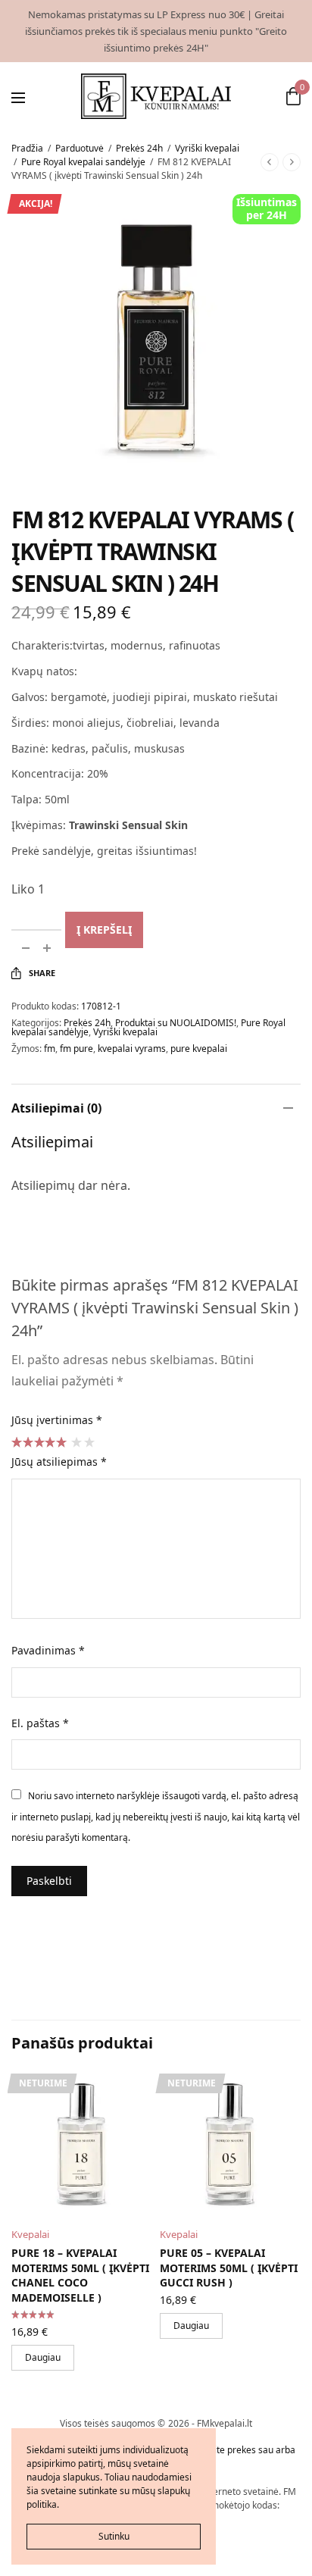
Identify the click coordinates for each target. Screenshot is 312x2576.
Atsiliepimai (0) (56, 1108)
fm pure (76, 1049)
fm (50, 1049)
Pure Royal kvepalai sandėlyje (83, 162)
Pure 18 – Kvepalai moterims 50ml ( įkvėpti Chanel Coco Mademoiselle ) (80, 2275)
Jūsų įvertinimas (57, 1420)
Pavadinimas (48, 1650)
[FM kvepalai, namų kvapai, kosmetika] (156, 96)
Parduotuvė (80, 148)
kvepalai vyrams (132, 1049)
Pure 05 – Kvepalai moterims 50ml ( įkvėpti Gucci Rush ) (229, 2268)
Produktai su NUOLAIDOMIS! (176, 1023)
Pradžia (27, 148)
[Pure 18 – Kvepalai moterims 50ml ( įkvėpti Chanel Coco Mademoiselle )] (82, 2144)
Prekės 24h (139, 148)
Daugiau (43, 2357)
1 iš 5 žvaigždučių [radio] (76, 1441)
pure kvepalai (199, 1049)
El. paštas (40, 1723)
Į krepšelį (104, 930)
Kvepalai (30, 2234)
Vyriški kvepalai (207, 148)
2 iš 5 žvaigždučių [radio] (89, 1441)
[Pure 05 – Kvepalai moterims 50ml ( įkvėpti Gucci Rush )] (230, 2144)
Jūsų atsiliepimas (59, 1462)
